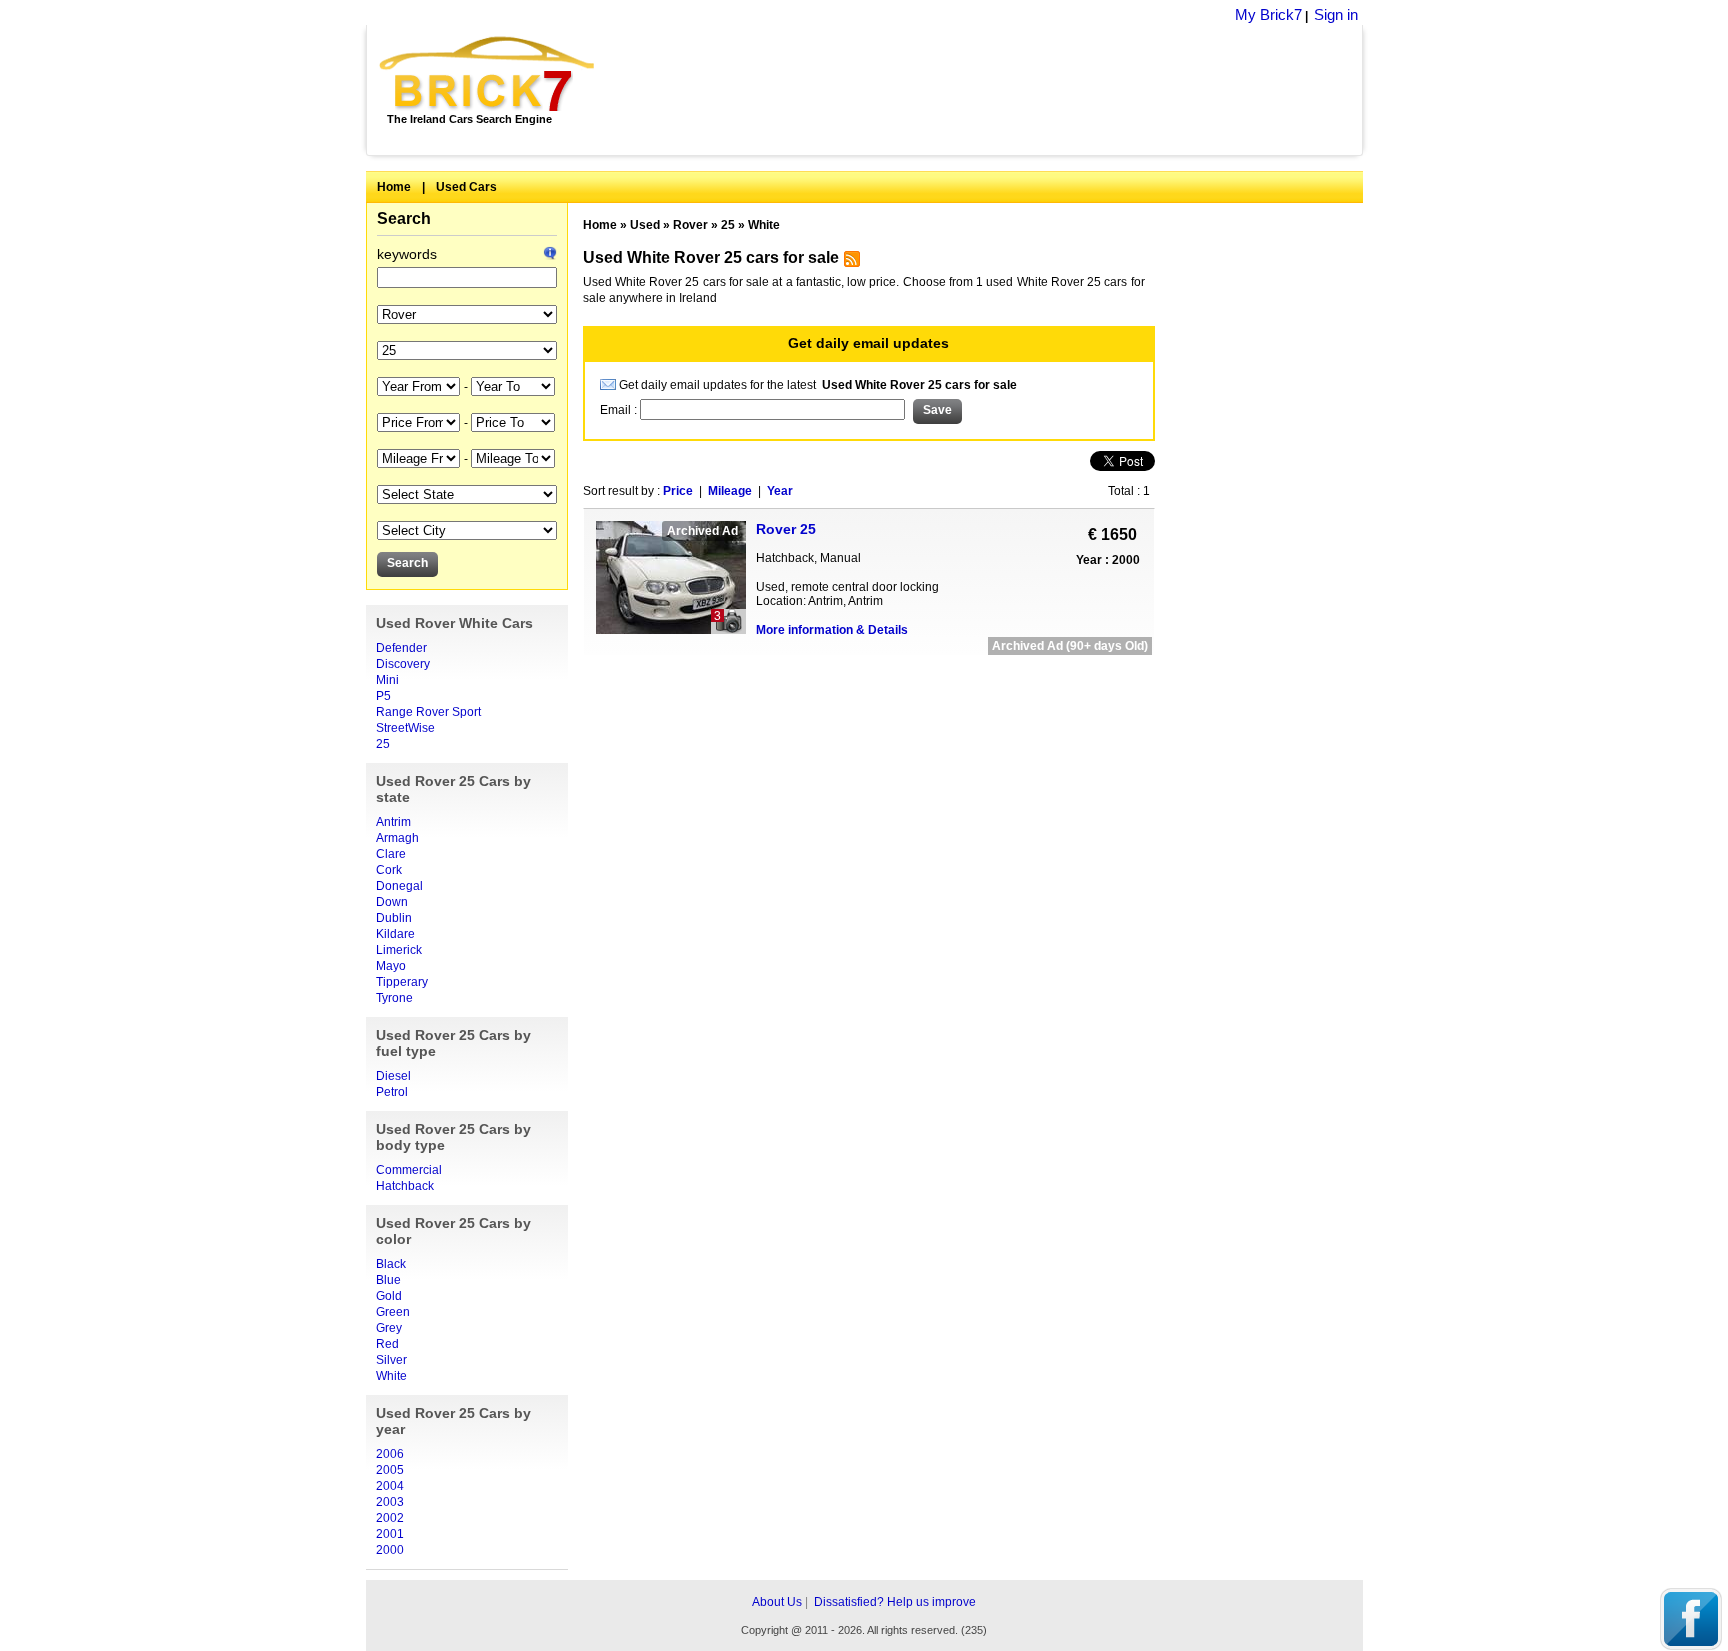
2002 (390, 1518)
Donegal (399, 886)
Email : (620, 410)
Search (404, 218)
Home (394, 187)
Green (393, 1312)
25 (383, 744)
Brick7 (488, 74)
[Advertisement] (989, 90)
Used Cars (466, 187)
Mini (387, 680)
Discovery (403, 664)
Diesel (393, 1076)
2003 (390, 1502)
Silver (391, 1360)
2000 (390, 1550)
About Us (777, 1602)
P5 (383, 696)
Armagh (397, 838)
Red (387, 1344)
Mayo (391, 966)
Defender (401, 648)
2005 (390, 1470)
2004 (390, 1486)
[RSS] (849, 263)
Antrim (393, 822)
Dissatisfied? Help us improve (895, 1602)
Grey (389, 1328)
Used (645, 225)
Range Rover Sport (428, 712)
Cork (389, 870)
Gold (389, 1296)
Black (391, 1264)
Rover (690, 225)
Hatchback (405, 1186)
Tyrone (394, 998)
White (391, 1376)
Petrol (392, 1092)
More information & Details (832, 630)
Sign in (1336, 14)
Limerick (399, 950)
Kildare (395, 934)
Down (392, 902)
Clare (391, 854)
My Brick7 (1268, 14)
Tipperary (402, 982)
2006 (390, 1454)
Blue (388, 1280)
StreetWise (405, 728)
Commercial (409, 1170)
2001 (390, 1534)
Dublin (394, 918)
